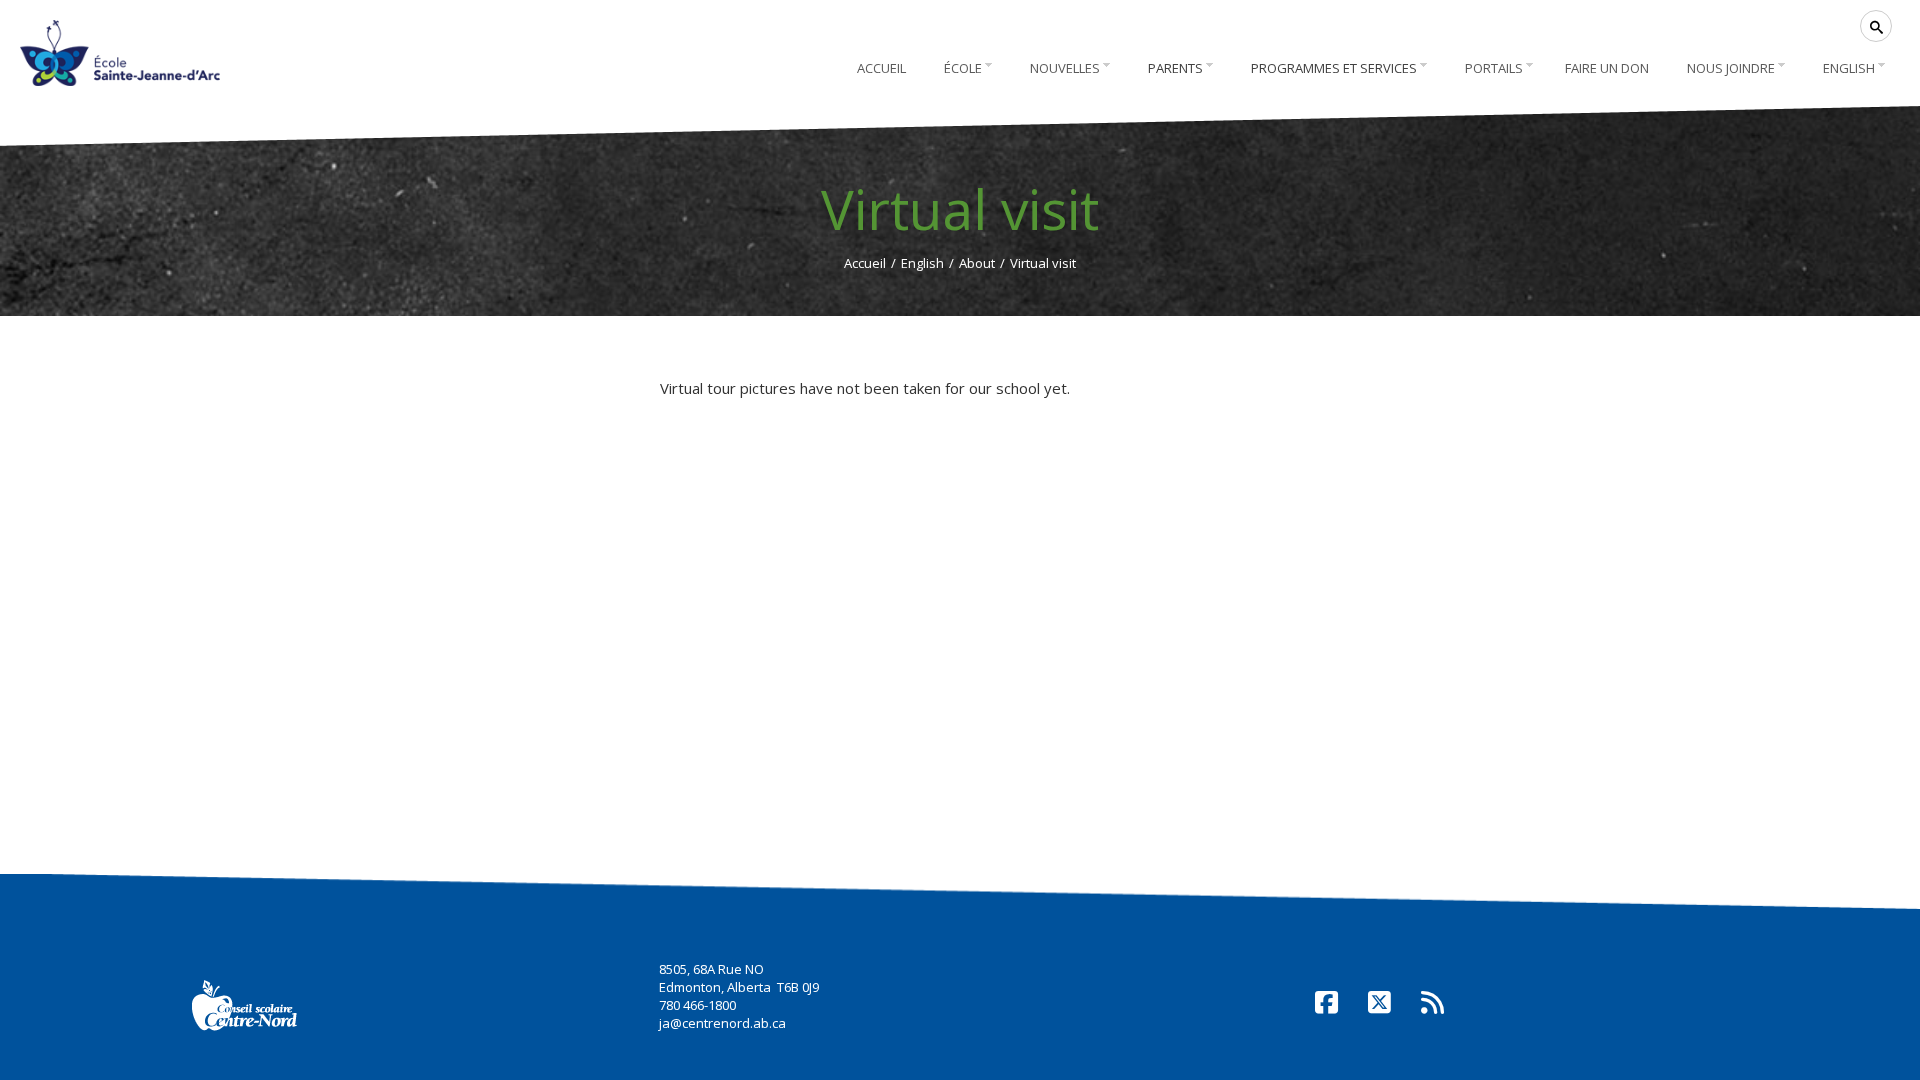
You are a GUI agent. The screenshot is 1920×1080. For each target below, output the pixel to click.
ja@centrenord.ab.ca (722, 1023)
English (922, 263)
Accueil (865, 263)
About (977, 263)
